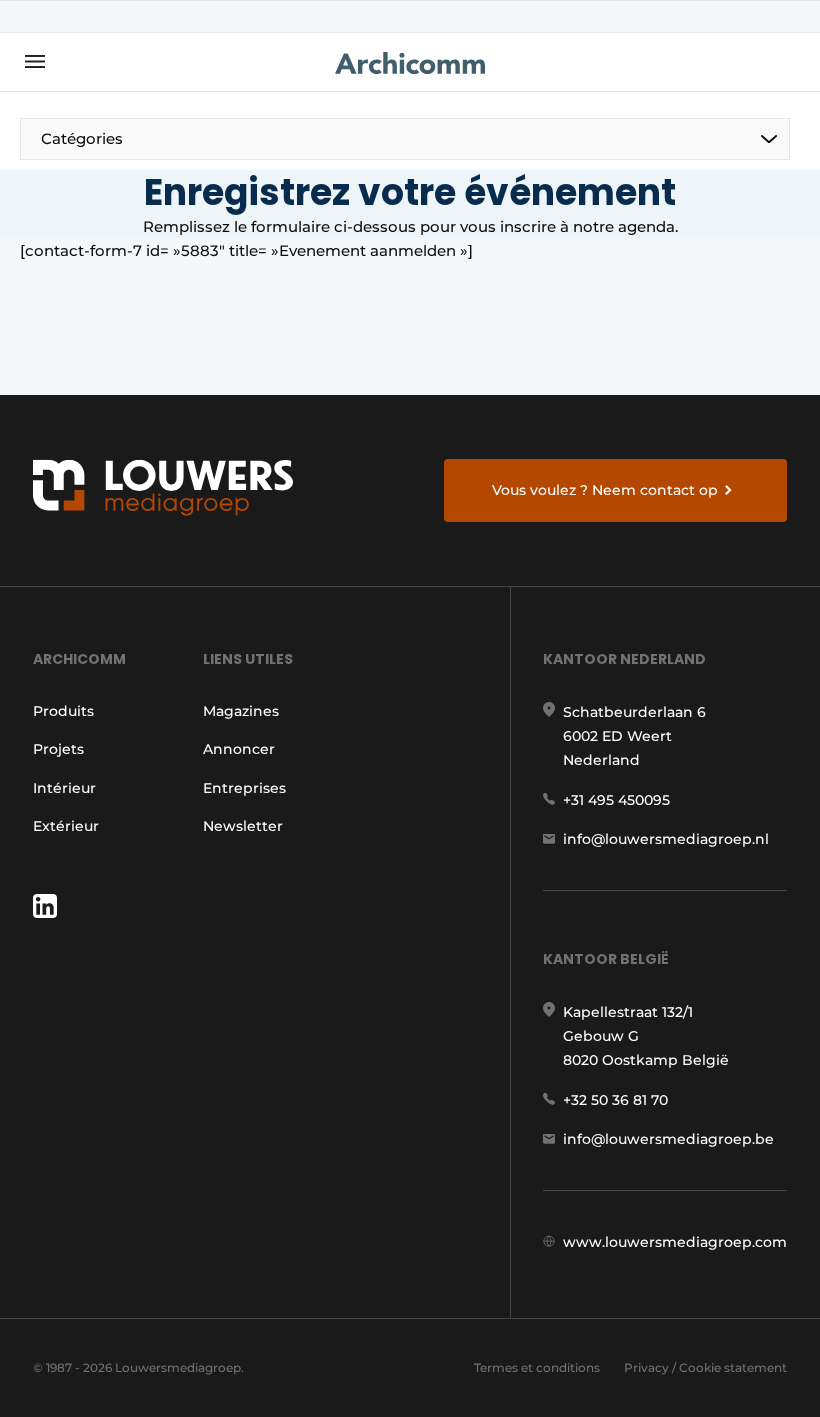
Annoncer (239, 749)
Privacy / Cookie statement (705, 1367)
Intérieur (64, 788)
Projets (58, 749)
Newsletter (243, 826)
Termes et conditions (537, 1367)
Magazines (241, 711)
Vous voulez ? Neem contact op (605, 490)
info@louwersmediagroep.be (668, 1139)
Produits (63, 711)
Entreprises (244, 788)
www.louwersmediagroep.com (675, 1242)
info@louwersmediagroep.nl (666, 839)
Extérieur (66, 826)
